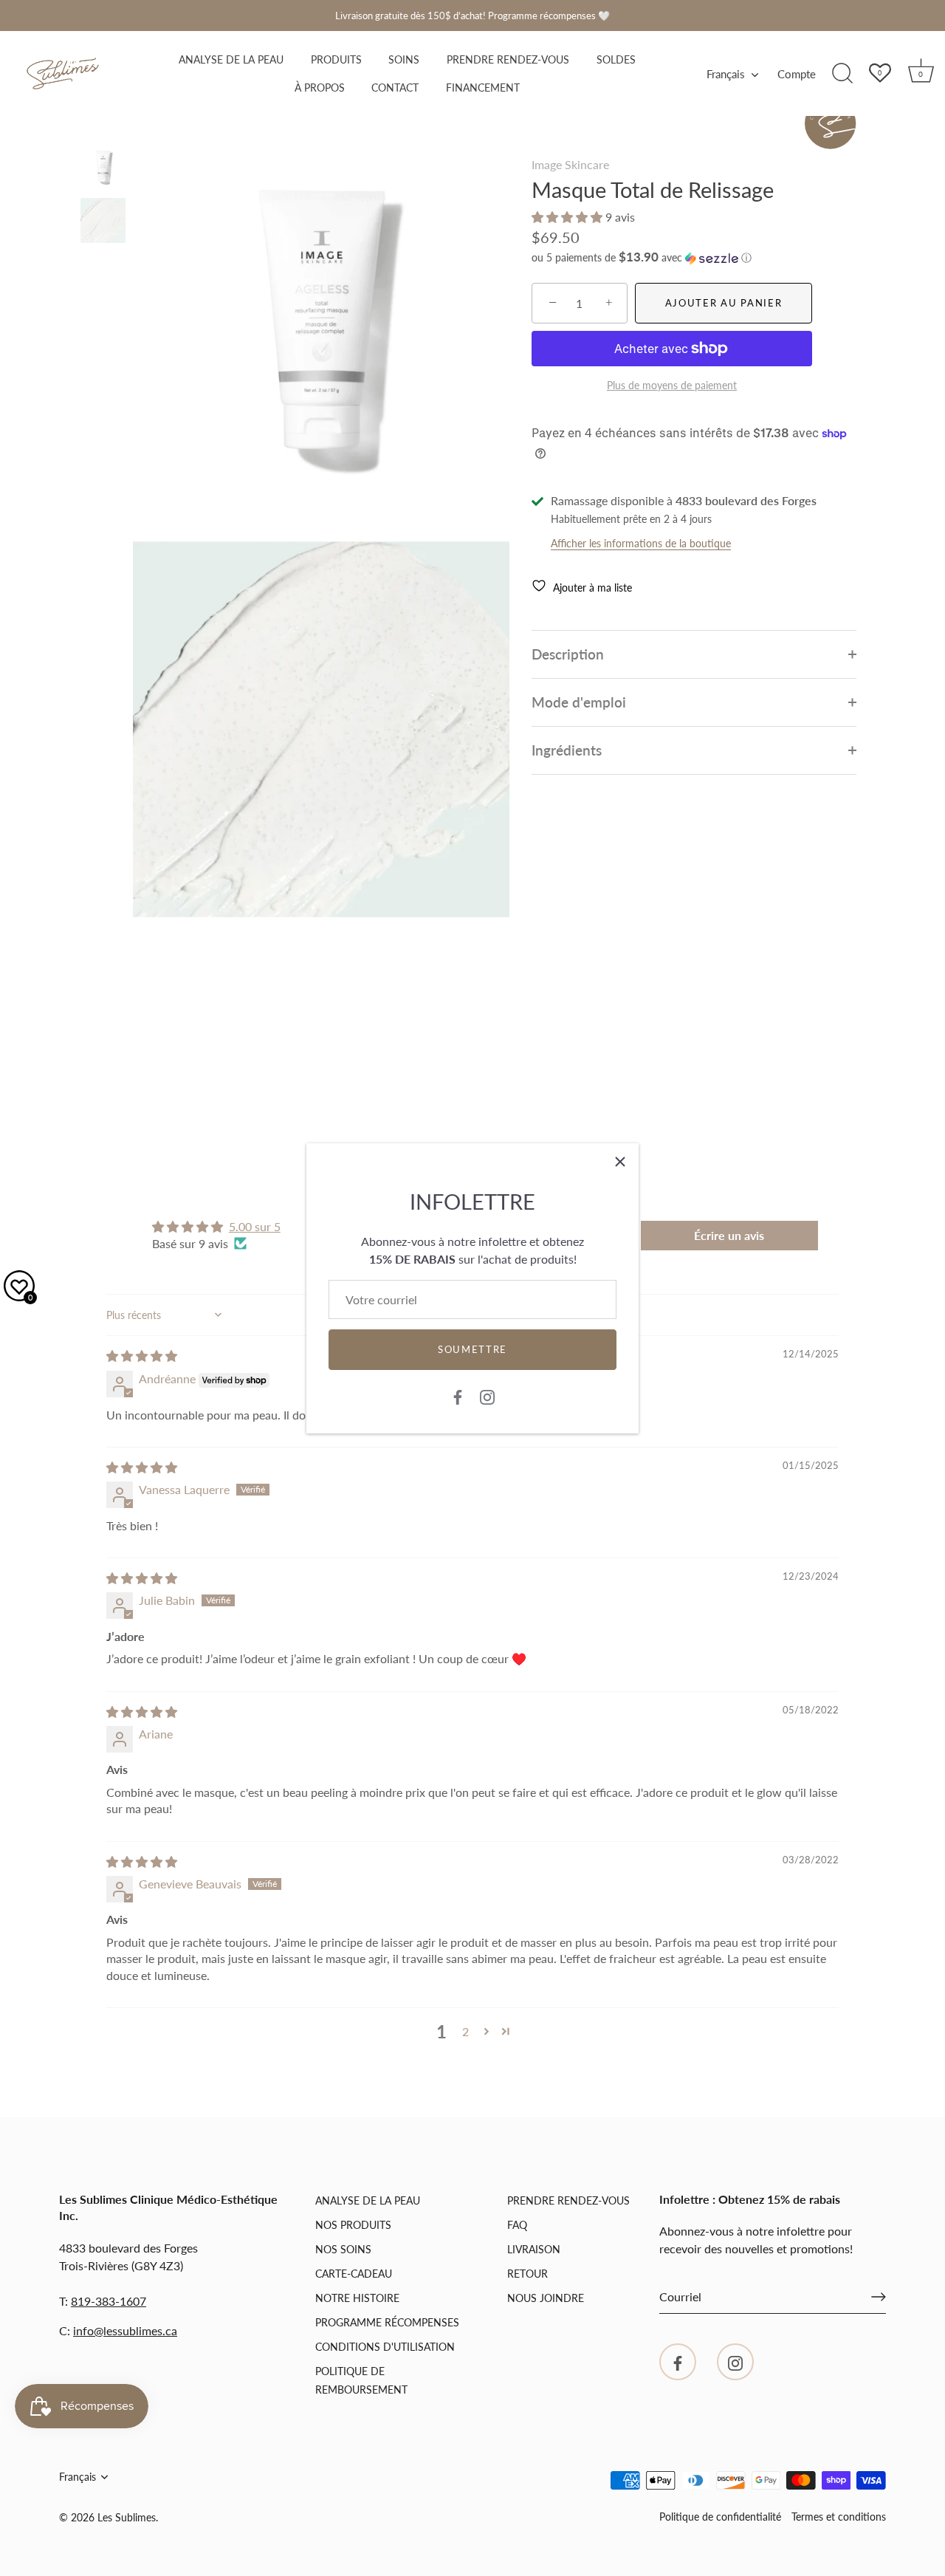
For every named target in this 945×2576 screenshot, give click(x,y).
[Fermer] (620, 1162)
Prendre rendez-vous (508, 60)
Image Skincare (570, 164)
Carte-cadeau (354, 2274)
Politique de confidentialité (720, 2517)
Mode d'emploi (579, 702)
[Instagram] (487, 1396)
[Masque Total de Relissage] (103, 168)
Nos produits (353, 2225)
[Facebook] (458, 1396)
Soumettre (472, 1349)
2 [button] (465, 2031)
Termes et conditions (839, 2517)
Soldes (616, 60)
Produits (336, 60)
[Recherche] (842, 74)
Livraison (534, 2249)
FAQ (517, 2225)
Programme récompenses (387, 2322)
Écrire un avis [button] (729, 1235)
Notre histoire (357, 2298)
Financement (483, 88)
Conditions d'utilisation (385, 2347)
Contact (395, 88)
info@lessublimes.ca (125, 2330)
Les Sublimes (127, 2518)
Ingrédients (567, 750)
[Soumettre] (879, 2297)
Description (568, 654)
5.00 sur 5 (255, 1226)
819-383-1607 (109, 2301)
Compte (797, 74)
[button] (568, 217)
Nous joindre (546, 2298)
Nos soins (343, 2249)
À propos (320, 88)
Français (726, 74)
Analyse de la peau (231, 60)
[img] (142, 1356)
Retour (528, 2274)
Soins (404, 60)
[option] (103, 170)
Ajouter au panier (724, 303)
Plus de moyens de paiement (672, 385)
